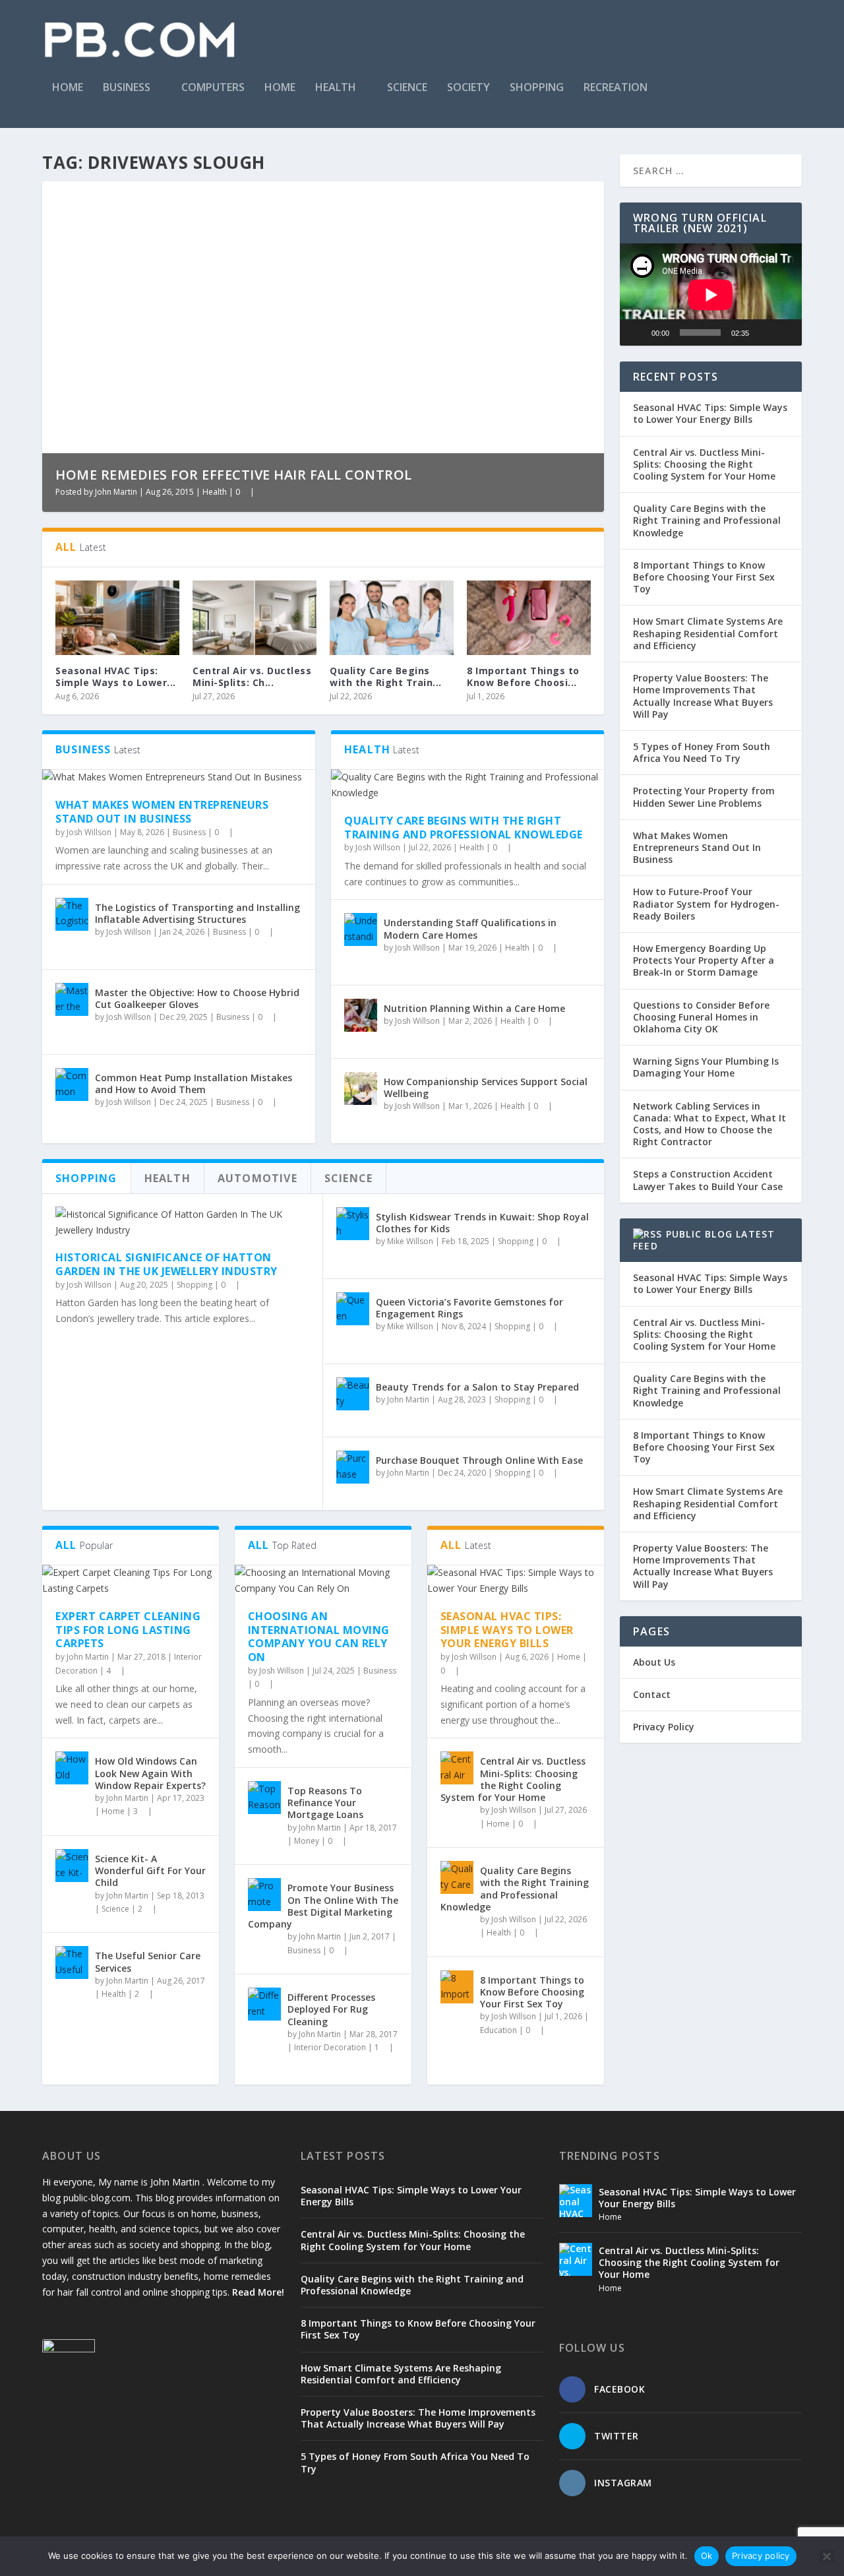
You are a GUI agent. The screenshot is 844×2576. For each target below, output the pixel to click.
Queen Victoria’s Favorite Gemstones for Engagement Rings (469, 1308)
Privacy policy (761, 2556)
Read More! (258, 2292)
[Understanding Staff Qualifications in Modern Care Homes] (361, 929)
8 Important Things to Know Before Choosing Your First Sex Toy (532, 1992)
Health (336, 88)
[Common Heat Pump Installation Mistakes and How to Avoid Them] (72, 1084)
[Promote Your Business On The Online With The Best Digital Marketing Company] (264, 1895)
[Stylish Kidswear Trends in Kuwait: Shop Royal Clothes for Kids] (353, 1224)
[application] (711, 295)
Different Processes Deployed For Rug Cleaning (331, 2009)
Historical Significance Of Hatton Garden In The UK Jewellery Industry (166, 1264)
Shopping (537, 88)
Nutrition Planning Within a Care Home (474, 1008)
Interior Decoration (330, 2047)
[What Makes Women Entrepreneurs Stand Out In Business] (179, 777)
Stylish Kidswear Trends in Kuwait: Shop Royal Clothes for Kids (482, 1223)
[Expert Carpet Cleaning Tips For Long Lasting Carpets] (131, 1581)
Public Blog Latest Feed (704, 1240)
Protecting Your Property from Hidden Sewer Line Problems (704, 797)
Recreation (616, 88)
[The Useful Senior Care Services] (72, 1963)
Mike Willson (410, 1241)
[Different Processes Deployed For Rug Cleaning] (264, 2004)
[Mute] (764, 332)
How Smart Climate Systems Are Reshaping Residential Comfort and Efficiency (708, 633)
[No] (826, 2556)
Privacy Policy (664, 1727)
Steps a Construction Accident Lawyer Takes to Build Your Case (708, 1180)
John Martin (116, 492)
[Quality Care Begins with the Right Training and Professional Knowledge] (392, 618)
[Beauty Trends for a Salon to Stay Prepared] (353, 1394)
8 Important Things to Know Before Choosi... (523, 676)
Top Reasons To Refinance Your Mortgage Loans (325, 1803)
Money (307, 1841)
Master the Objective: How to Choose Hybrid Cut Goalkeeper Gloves (197, 998)
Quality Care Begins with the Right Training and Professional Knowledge (464, 828)
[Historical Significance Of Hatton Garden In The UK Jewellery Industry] (182, 1222)
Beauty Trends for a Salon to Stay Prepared (477, 1387)
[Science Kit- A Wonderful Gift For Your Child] (72, 1866)
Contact (652, 1694)
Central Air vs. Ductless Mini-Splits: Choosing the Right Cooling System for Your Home (513, 1779)
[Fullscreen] (785, 332)
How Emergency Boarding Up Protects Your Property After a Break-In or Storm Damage (704, 960)
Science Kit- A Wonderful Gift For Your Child (150, 1870)
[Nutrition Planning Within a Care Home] (361, 1015)
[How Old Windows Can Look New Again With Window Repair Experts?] (72, 1768)
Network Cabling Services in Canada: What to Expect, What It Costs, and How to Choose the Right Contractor (709, 1124)
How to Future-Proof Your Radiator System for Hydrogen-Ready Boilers (706, 903)
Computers (213, 88)
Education (498, 2030)
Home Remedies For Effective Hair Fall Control (234, 475)
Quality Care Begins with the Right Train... (386, 676)
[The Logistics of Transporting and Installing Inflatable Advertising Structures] (72, 914)
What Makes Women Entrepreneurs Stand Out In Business (162, 812)
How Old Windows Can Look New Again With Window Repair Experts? (150, 1773)
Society (468, 88)
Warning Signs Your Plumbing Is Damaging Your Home (706, 1067)
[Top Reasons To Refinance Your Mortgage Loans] (264, 1798)
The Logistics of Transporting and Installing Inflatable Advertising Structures (197, 913)
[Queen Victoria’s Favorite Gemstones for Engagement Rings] (353, 1309)
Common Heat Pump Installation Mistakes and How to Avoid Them (194, 1084)
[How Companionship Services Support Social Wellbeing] (361, 1088)
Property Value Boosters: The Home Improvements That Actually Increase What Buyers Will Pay (703, 696)
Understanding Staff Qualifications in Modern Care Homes (470, 928)
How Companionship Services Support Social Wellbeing (486, 1087)
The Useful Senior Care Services (148, 1962)
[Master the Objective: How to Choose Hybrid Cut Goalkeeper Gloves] (72, 999)
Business (127, 88)
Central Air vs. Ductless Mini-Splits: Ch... (252, 676)
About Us (654, 1662)
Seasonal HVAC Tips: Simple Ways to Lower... (116, 676)
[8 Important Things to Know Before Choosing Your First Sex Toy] (529, 618)
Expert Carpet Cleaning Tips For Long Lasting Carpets (128, 1630)
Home (68, 88)
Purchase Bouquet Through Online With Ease (479, 1460)
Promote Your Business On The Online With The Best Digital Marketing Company (323, 1906)
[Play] (637, 332)
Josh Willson (89, 832)
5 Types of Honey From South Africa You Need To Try (702, 752)
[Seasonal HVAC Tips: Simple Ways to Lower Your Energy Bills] (117, 618)
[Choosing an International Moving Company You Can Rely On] (323, 1581)
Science (407, 88)
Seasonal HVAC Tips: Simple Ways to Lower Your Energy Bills (507, 1630)
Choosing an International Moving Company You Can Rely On (319, 1637)
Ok (707, 2556)
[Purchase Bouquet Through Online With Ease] (353, 1467)
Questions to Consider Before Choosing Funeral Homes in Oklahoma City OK (701, 1017)
